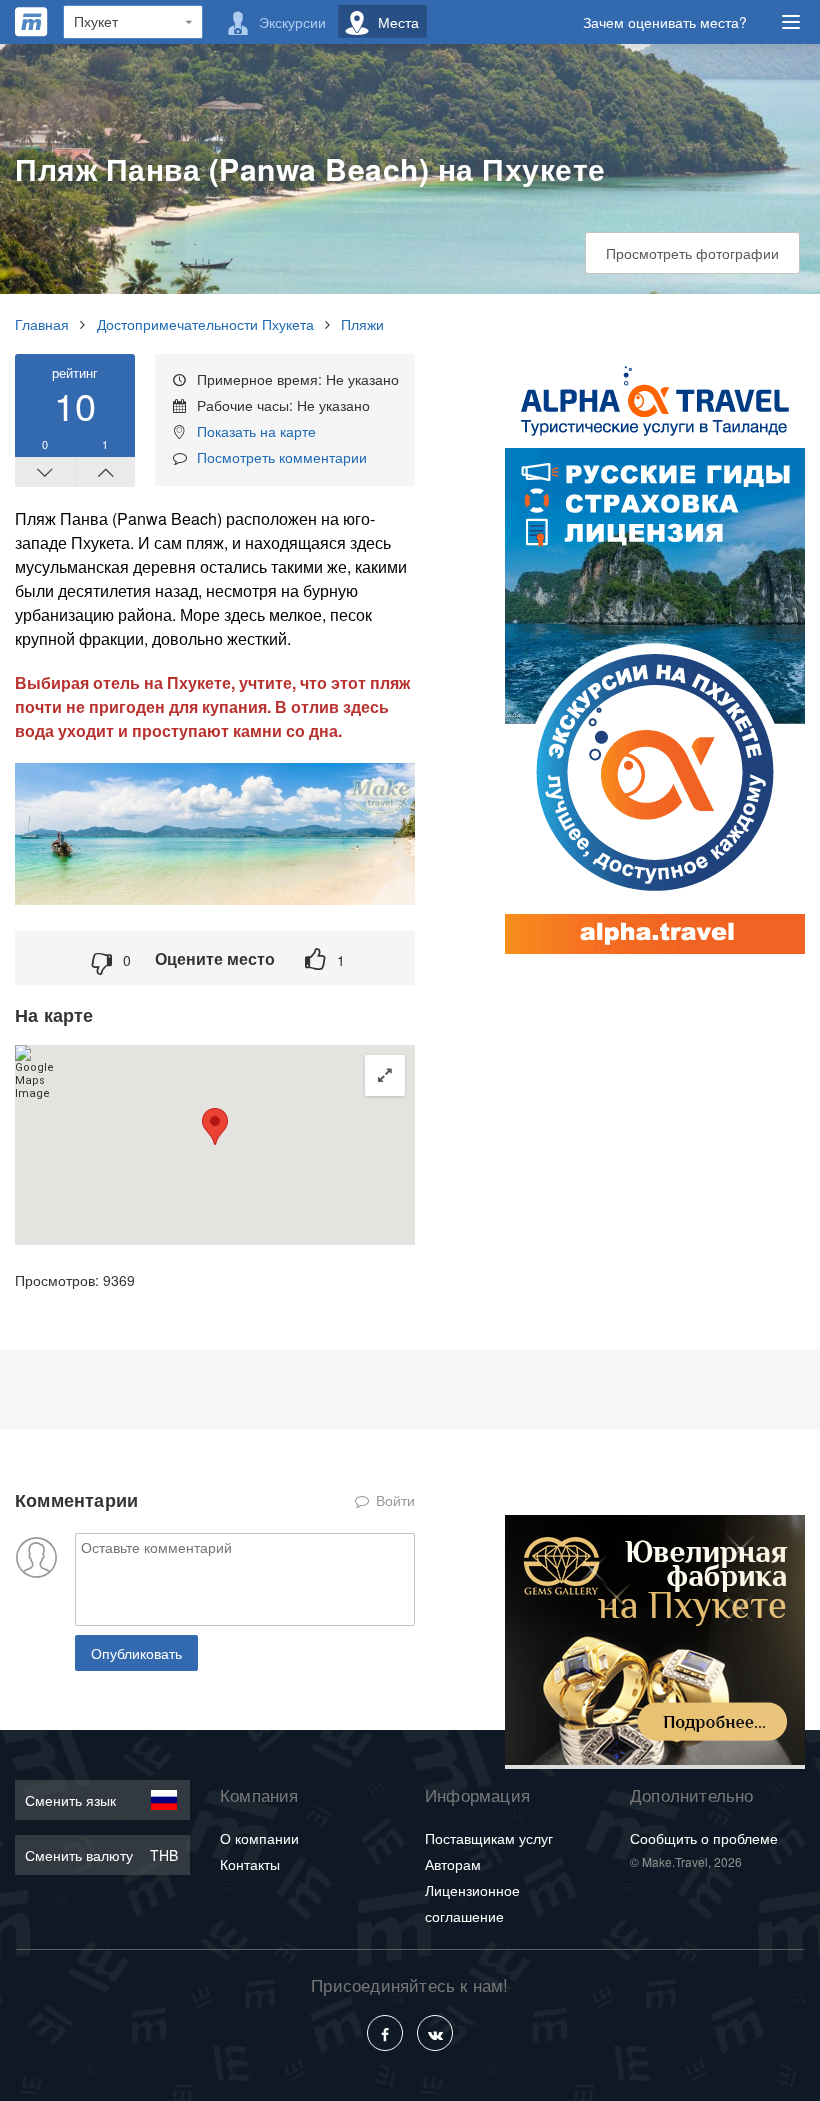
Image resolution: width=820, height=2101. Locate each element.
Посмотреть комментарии (282, 457)
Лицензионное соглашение (472, 1903)
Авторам (453, 1864)
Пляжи (362, 324)
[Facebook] (385, 2033)
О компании (259, 1838)
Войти (393, 1500)
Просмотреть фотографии (692, 253)
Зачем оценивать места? (665, 22)
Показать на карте (256, 431)
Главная (42, 324)
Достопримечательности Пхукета (205, 324)
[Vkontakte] (435, 2033)
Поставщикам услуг (489, 1838)
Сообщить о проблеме (704, 1838)
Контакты (250, 1864)
